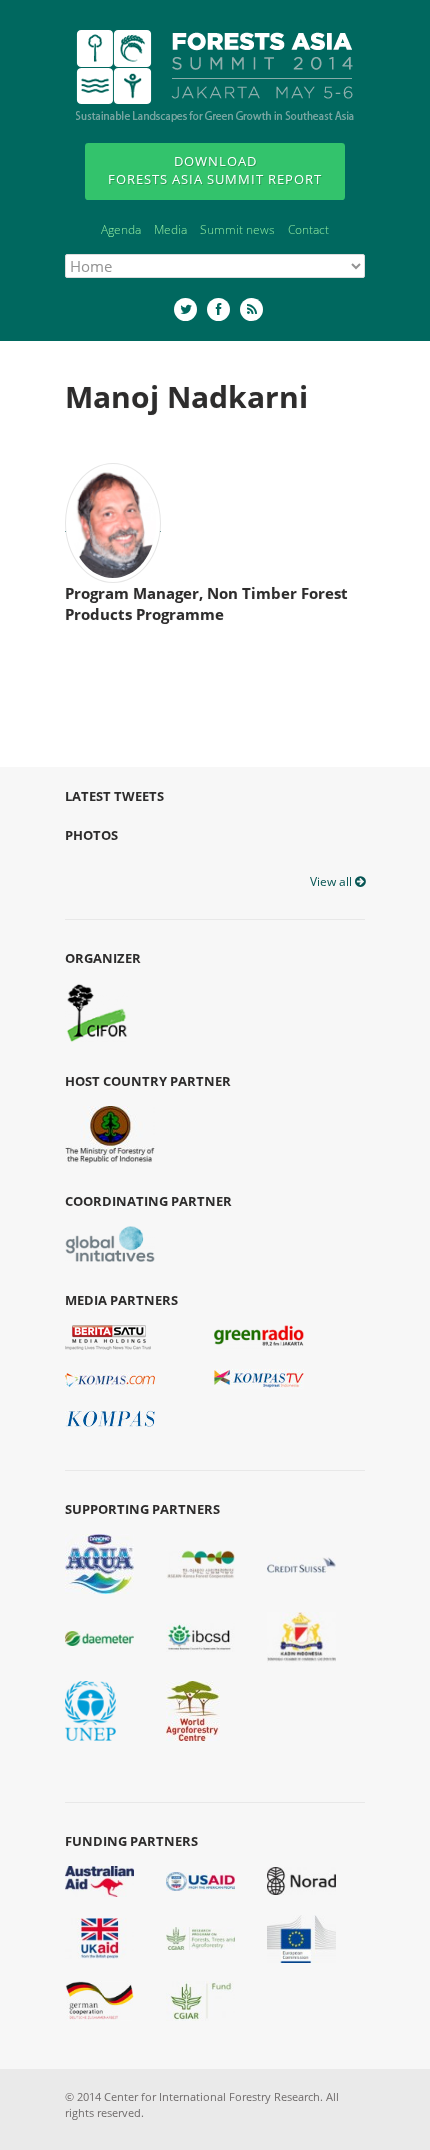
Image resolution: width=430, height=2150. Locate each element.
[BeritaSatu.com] (108, 1336)
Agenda (121, 229)
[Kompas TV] (259, 1378)
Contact (308, 229)
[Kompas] (110, 1417)
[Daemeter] (99, 1637)
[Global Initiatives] (110, 1243)
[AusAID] (99, 1880)
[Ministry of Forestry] (110, 1133)
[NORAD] (301, 1880)
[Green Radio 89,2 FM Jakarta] (259, 1336)
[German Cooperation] (99, 2000)
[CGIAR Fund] (200, 2000)
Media (170, 229)
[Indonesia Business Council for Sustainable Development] (200, 1636)
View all (332, 882)
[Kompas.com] (110, 1379)
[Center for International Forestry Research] (97, 1012)
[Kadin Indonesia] (301, 1636)
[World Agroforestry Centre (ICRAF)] (193, 1710)
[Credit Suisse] (301, 1564)
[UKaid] (99, 1937)
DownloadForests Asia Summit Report (215, 170)
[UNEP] (90, 1710)
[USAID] (200, 1880)
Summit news (237, 229)
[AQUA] (99, 1563)
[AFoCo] (200, 1563)
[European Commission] (301, 1937)
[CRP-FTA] (200, 1937)
